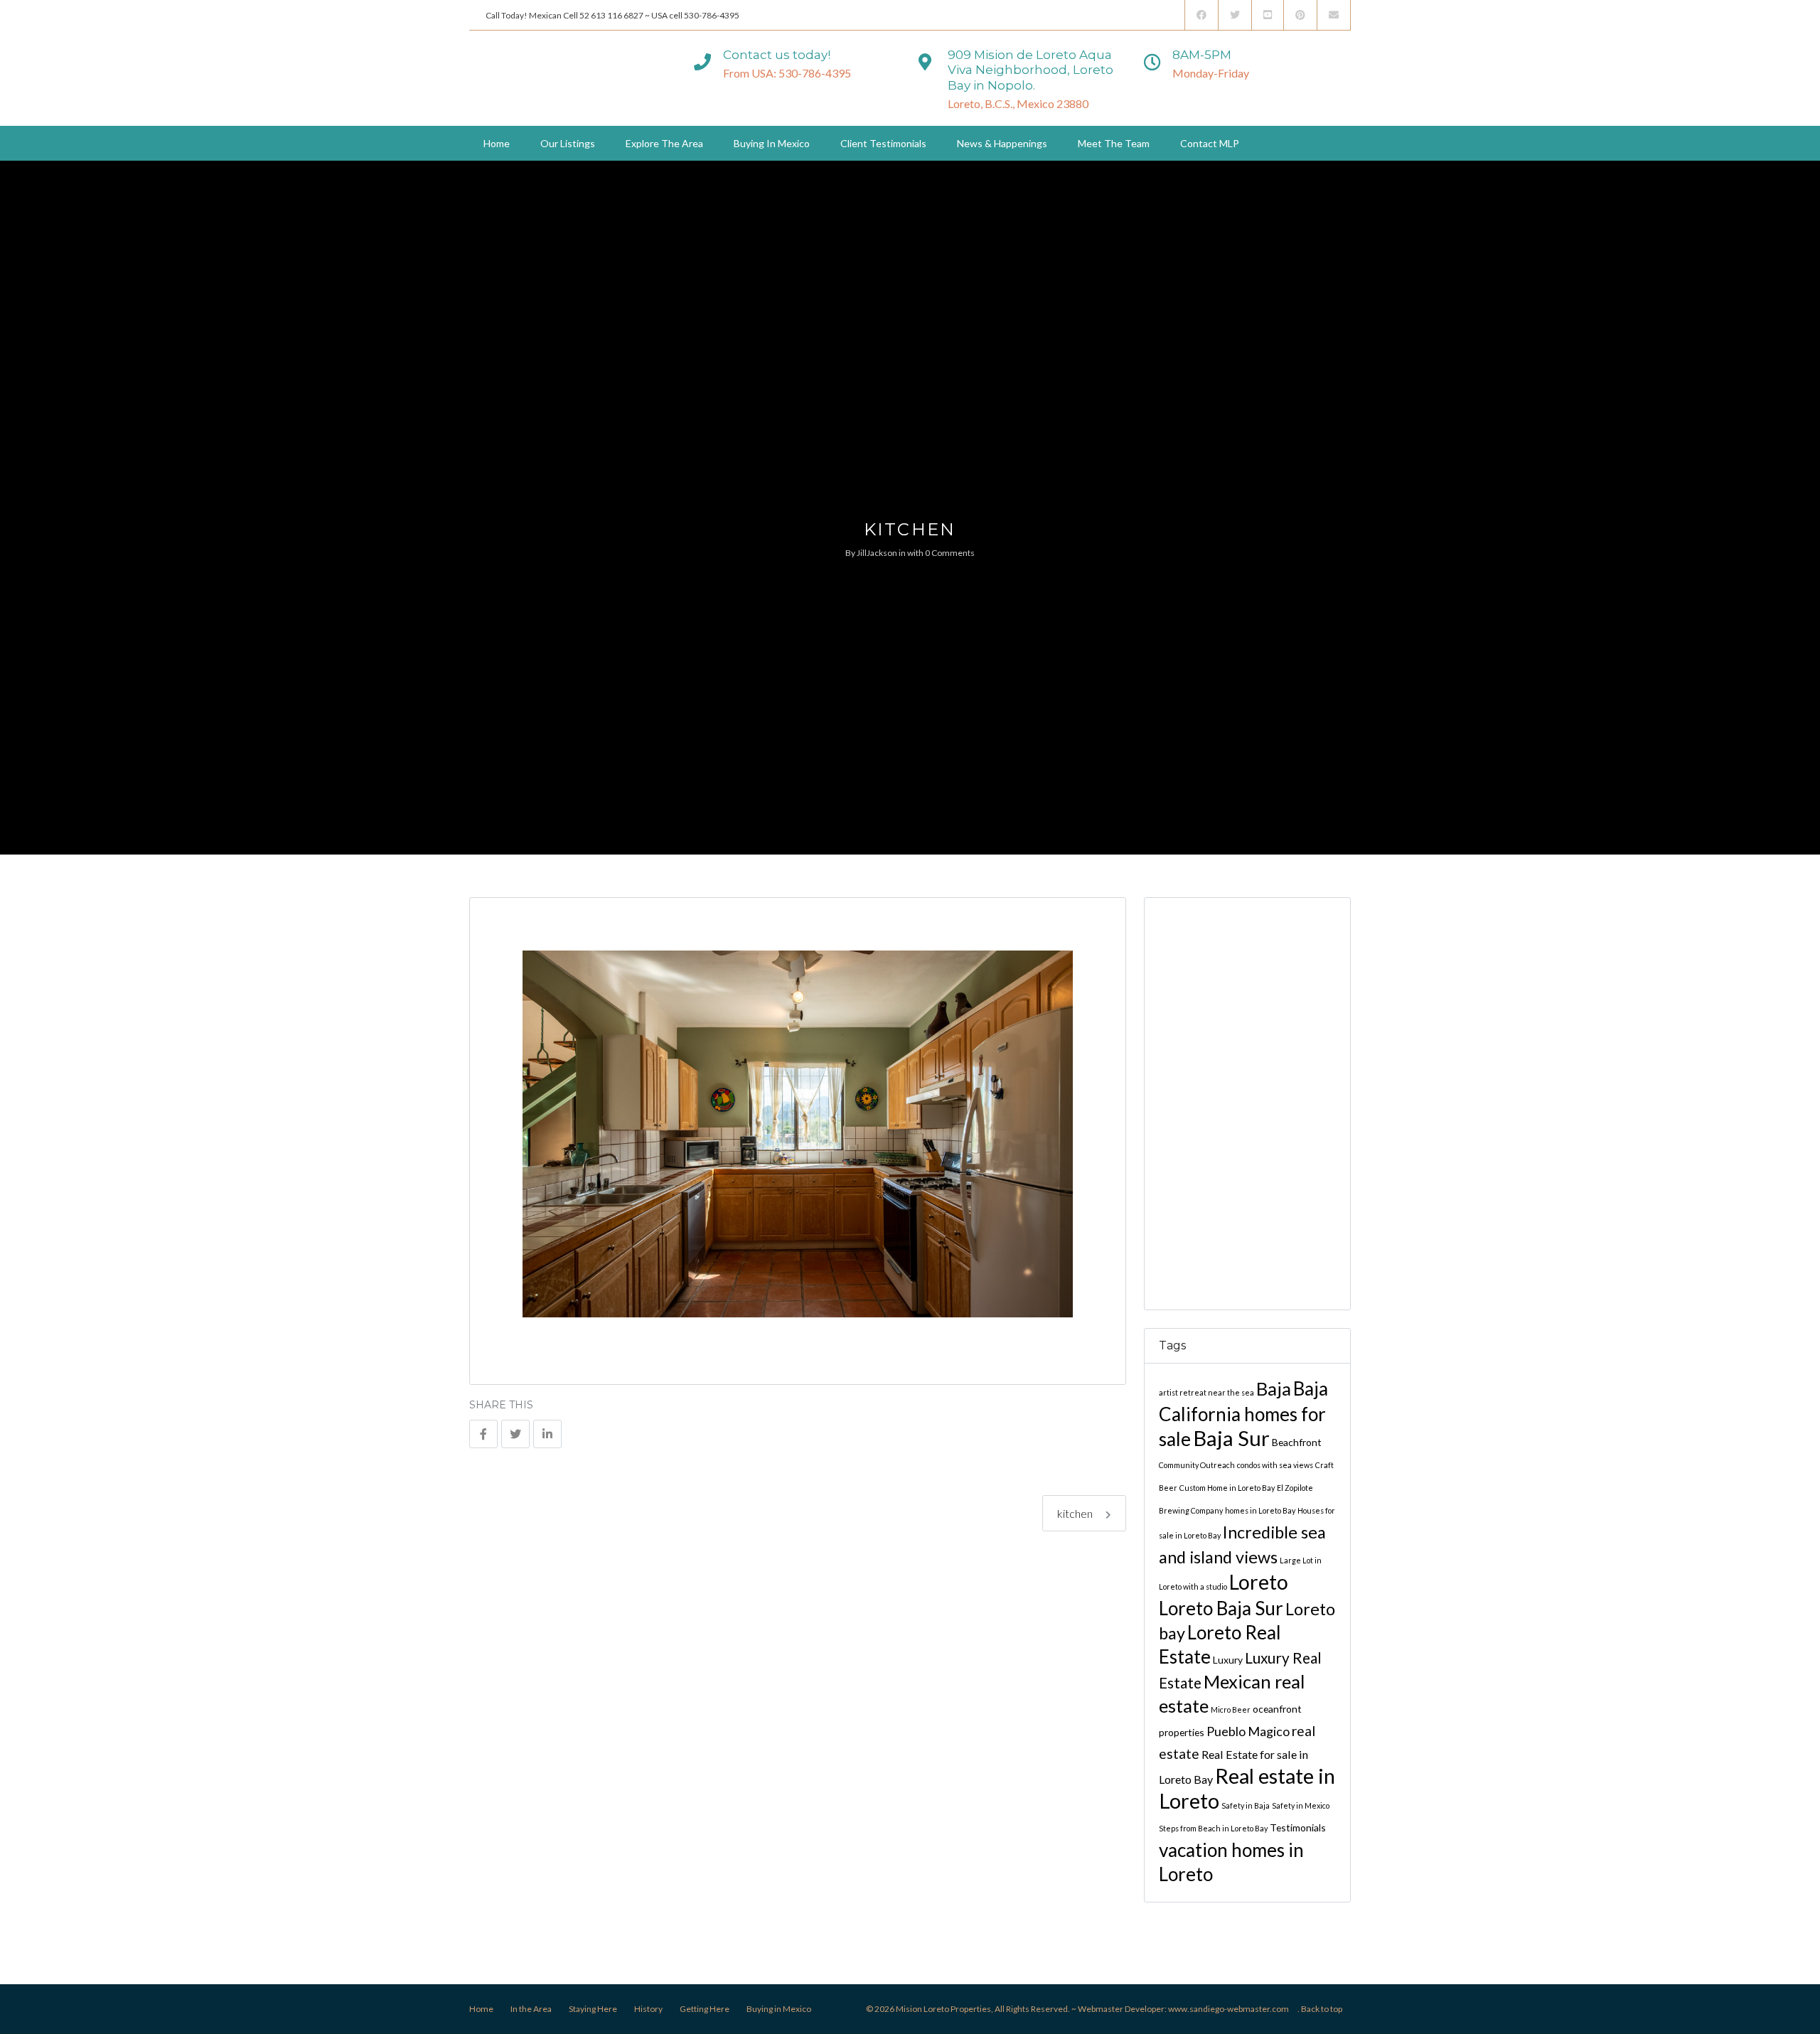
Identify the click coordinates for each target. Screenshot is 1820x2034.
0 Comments (950, 553)
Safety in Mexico (1301, 1805)
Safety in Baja (1246, 1805)
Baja (1274, 1388)
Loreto (1259, 1582)
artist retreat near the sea (1206, 1392)
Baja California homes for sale (1243, 1414)
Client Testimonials (883, 143)
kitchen (1076, 1513)
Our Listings (568, 143)
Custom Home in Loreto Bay (1227, 1488)
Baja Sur (1231, 1438)
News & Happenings (1002, 143)
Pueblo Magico (1248, 1731)
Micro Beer (1231, 1709)
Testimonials (1298, 1827)
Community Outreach (1197, 1465)
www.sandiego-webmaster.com (1228, 2009)
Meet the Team (1114, 143)
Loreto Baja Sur (1221, 1608)
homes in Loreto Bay (1260, 1510)
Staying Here (593, 2009)
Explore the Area (664, 143)
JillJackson (877, 553)
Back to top (1322, 2009)
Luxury (1228, 1660)
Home (497, 143)
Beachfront (1297, 1442)
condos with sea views (1275, 1465)
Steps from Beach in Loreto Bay (1213, 1828)
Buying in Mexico (772, 143)
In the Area (531, 2009)
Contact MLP (1210, 143)
